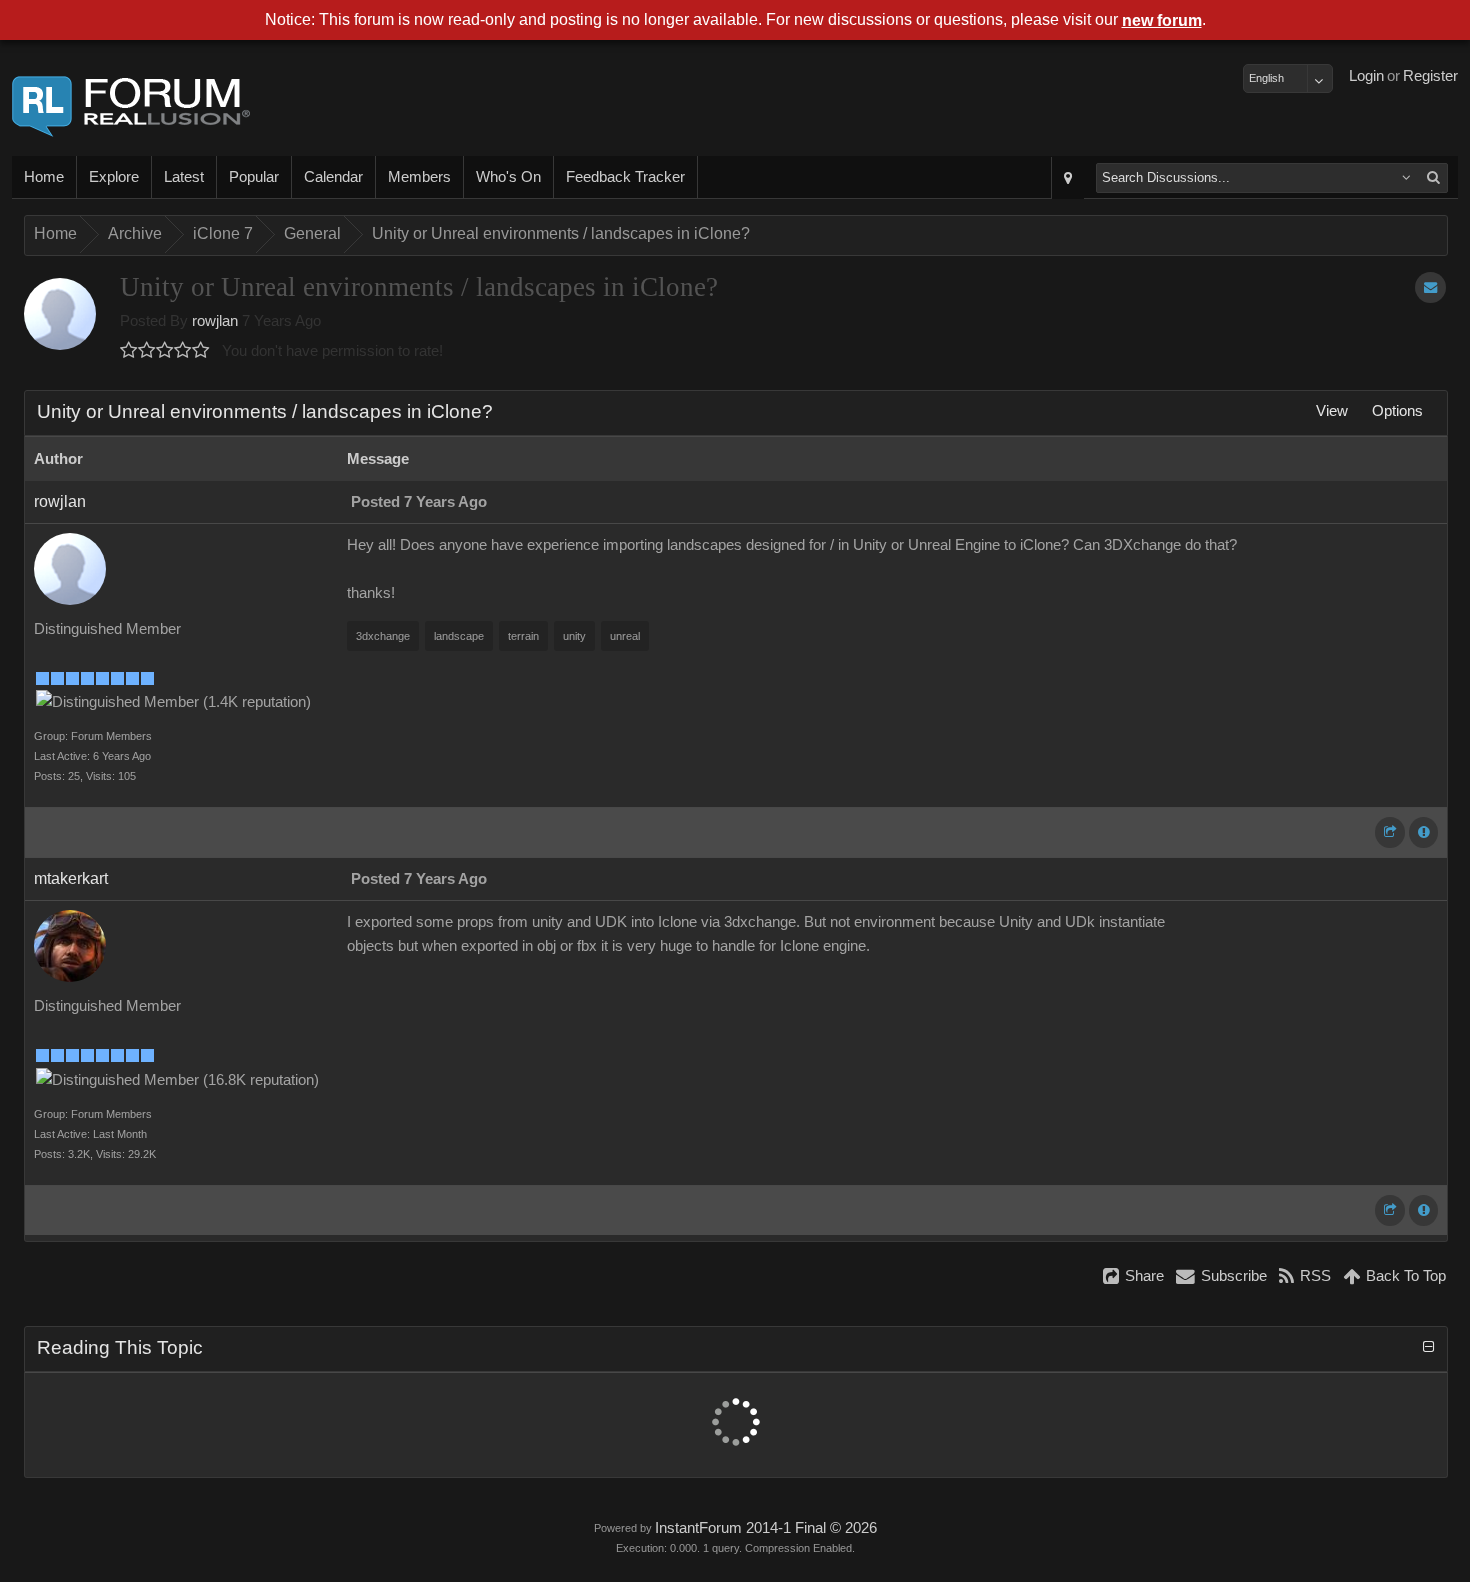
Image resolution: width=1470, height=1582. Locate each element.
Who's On (508, 177)
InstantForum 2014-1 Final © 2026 (766, 1528)
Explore (114, 177)
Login (1366, 76)
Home (44, 177)
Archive (135, 233)
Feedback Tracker (625, 177)
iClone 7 (223, 233)
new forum (1162, 20)
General (312, 233)
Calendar (333, 177)
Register (1430, 76)
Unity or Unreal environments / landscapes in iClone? (561, 233)
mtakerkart (71, 878)
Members (419, 177)
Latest (184, 177)
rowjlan (215, 321)
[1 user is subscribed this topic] (1430, 287)
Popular (254, 177)
